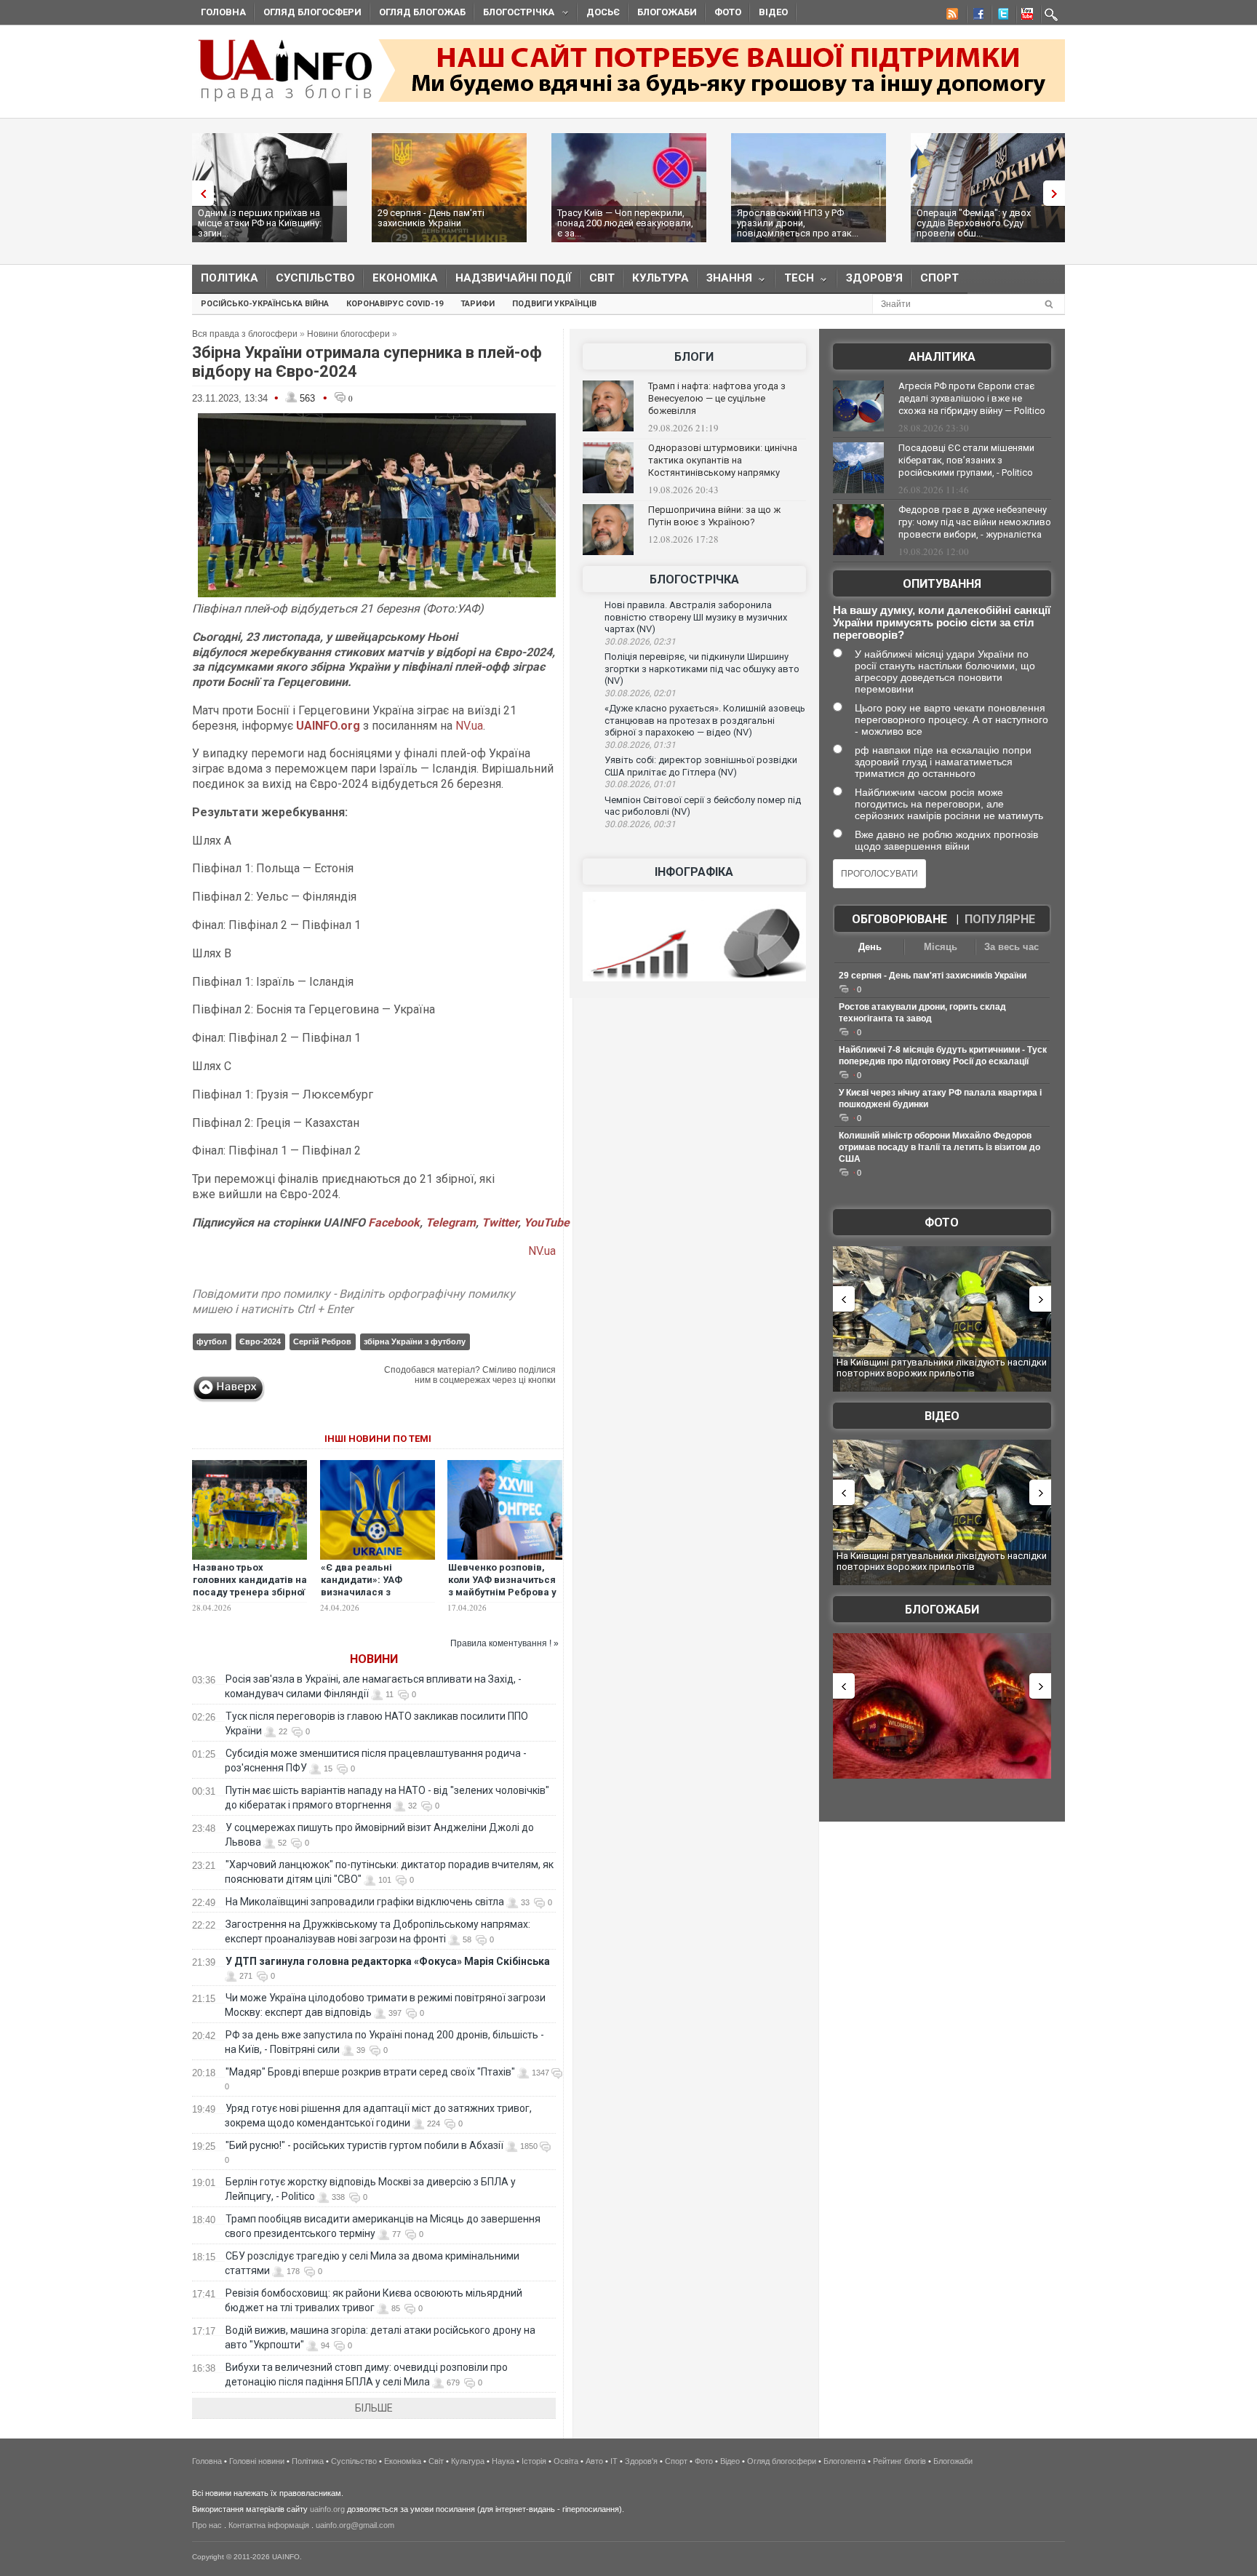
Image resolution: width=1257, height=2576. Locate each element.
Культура (661, 278)
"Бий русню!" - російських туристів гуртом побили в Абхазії (364, 2145)
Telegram (451, 1223)
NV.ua (469, 726)
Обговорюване (899, 919)
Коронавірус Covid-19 (395, 304)
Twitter (500, 1223)
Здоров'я (874, 278)
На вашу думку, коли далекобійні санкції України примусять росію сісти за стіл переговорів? (942, 622)
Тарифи (478, 304)
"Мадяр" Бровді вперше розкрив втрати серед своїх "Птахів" (370, 2072)
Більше (374, 2408)
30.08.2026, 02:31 (640, 642)
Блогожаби (667, 12)
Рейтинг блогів (899, 2461)
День (870, 947)
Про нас (207, 2525)
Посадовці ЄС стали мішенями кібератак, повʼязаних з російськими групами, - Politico (966, 460)
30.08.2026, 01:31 (640, 745)
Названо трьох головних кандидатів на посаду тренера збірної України (250, 1586)
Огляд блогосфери (312, 12)
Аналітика (942, 357)
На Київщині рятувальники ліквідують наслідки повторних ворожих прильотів (942, 1368)
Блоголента (845, 2461)
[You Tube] (1025, 16)
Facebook (394, 1223)
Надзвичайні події (514, 278)
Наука (503, 2461)
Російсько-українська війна (265, 304)
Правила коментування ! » (504, 1643)
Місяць (941, 947)
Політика (230, 278)
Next (1058, 193)
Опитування (942, 584)
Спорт (939, 278)
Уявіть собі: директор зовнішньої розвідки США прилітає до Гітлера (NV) (701, 766)
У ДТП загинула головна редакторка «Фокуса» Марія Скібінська (388, 1961)
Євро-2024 (260, 1341)
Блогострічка (514, 14)
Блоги (694, 357)
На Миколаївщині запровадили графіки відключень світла (365, 1902)
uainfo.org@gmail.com (355, 2525)
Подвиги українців (554, 304)
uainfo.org (327, 2509)
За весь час (1011, 947)
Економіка (405, 278)
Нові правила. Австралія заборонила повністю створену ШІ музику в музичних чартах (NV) (696, 617)
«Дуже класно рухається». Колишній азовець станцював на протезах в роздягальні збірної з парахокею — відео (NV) (705, 720)
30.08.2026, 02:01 (640, 693)
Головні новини (257, 2461)
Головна (223, 12)
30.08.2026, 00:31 (640, 824)
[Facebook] (975, 16)
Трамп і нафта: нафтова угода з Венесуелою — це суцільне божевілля (717, 398)
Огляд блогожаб (422, 12)
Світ (602, 278)
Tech (795, 281)
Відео (773, 12)
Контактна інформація (269, 2525)
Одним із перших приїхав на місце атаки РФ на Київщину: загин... (260, 223)
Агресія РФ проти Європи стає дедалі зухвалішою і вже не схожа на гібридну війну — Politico (972, 398)
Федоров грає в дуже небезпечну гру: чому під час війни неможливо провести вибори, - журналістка (975, 522)
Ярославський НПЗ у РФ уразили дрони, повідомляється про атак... (798, 223)
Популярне (1000, 919)
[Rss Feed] (951, 16)
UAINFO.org (328, 726)
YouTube (547, 1223)
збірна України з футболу (415, 1341)
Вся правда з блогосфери (245, 334)
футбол (212, 1341)
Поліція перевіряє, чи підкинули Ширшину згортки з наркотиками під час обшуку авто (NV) (702, 669)
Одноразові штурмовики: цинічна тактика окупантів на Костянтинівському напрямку (723, 460)
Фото (728, 12)
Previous (199, 193)
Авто (594, 2461)
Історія (534, 2461)
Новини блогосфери (348, 334)
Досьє (603, 12)
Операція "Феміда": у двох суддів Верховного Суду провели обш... (974, 223)
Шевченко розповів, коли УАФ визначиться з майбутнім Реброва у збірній (502, 1586)
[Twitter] (1000, 16)
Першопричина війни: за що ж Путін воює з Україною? (714, 516)
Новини (374, 1659)
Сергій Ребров (322, 1341)
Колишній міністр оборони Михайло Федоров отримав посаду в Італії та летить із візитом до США (939, 1147)
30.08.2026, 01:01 (640, 784)
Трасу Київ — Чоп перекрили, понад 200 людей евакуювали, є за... (625, 223)
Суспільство (315, 278)
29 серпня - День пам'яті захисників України (431, 218)
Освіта (566, 2461)
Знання (725, 281)
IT (614, 2461)
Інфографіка (694, 872)
